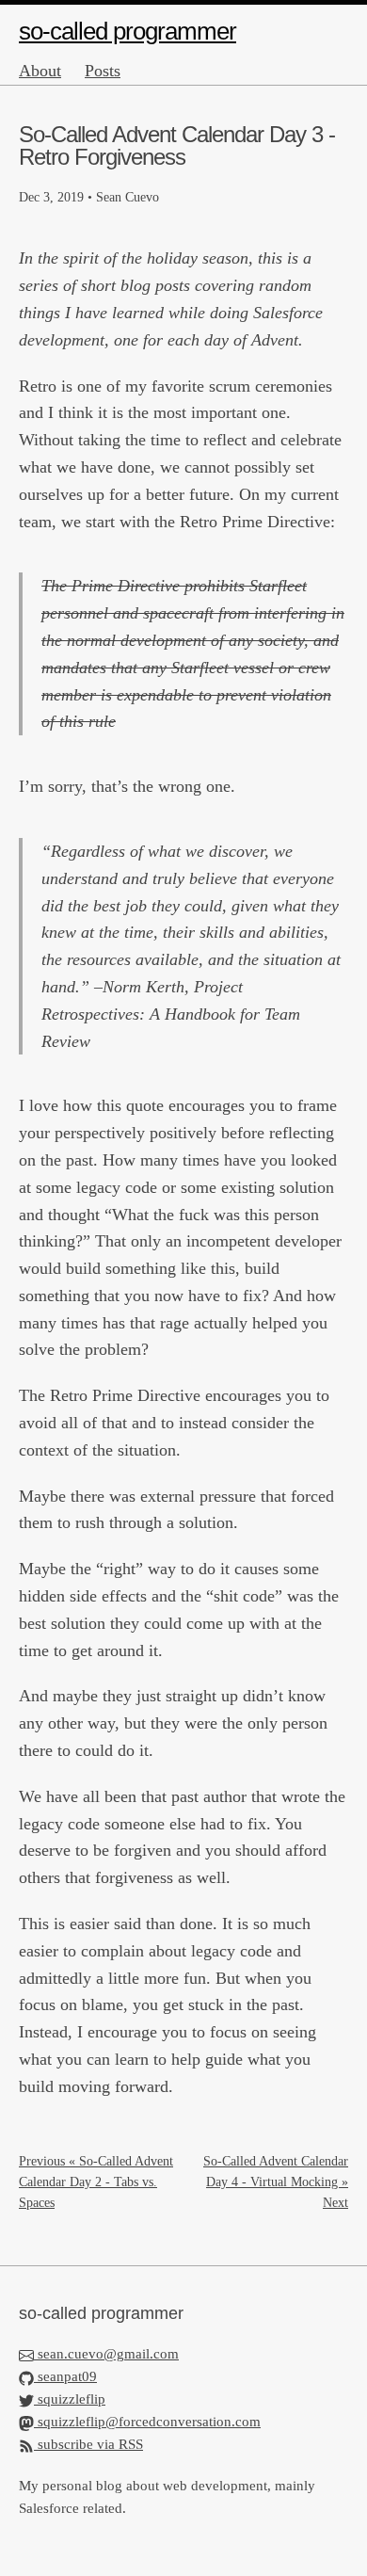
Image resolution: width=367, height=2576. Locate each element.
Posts (103, 71)
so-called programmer (128, 31)
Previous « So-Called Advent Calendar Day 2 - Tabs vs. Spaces (96, 2182)
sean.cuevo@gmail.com (108, 2354)
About (40, 71)
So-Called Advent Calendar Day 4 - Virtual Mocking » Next (276, 2182)
